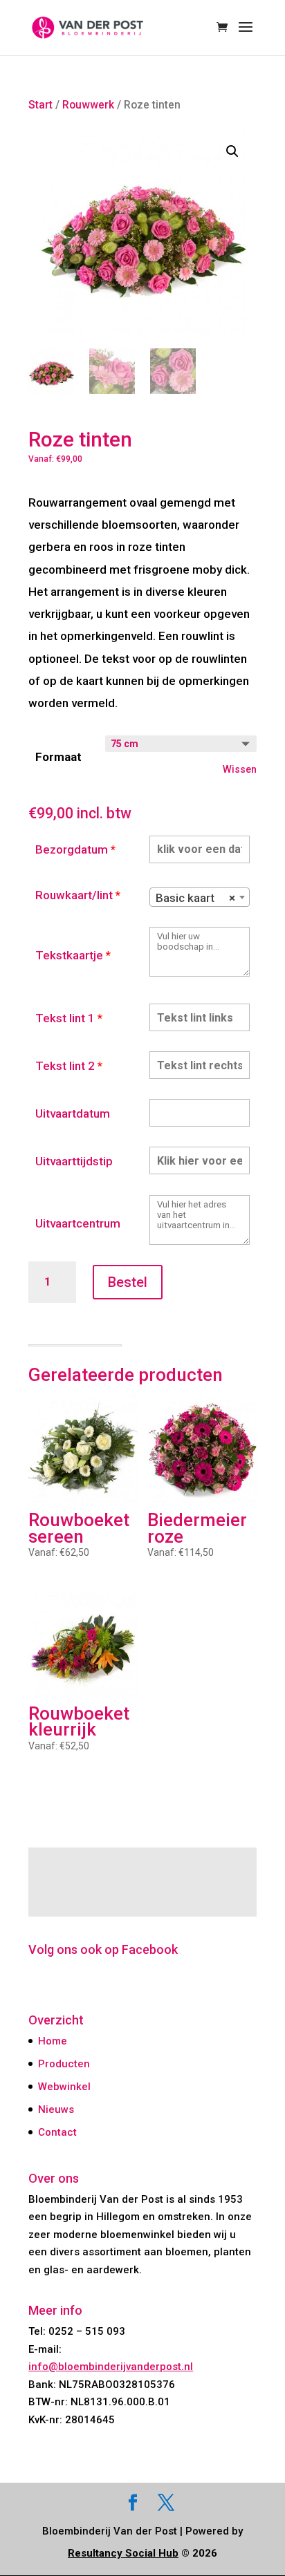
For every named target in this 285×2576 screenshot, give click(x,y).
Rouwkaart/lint (78, 895)
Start (40, 105)
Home (53, 2041)
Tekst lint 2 (69, 1066)
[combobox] (200, 897)
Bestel (128, 1282)
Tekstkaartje (73, 955)
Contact (57, 2132)
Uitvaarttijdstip (74, 1161)
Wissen (240, 769)
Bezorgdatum (75, 849)
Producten (64, 2064)
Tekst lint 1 (69, 1018)
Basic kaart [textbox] (195, 898)
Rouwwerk (88, 105)
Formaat (58, 757)
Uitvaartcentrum (78, 1223)
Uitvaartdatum (73, 1113)
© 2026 (142, 2553)
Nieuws (56, 2109)
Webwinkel (64, 2087)
